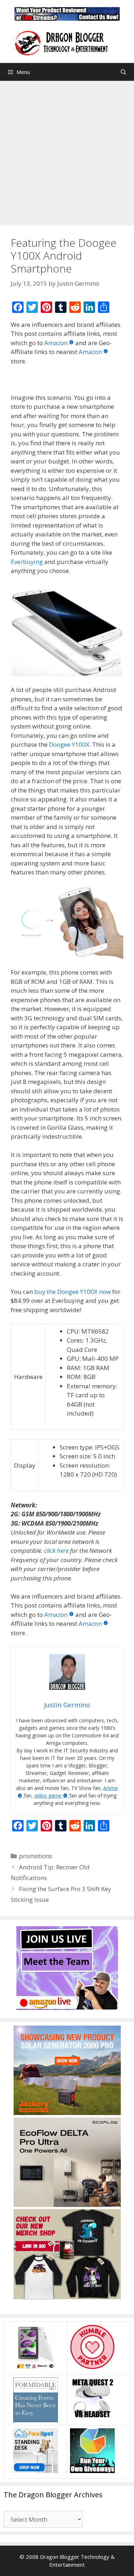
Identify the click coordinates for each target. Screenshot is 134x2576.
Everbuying (27, 562)
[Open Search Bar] (123, 72)
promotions (36, 1856)
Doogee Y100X (69, 744)
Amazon (56, 343)
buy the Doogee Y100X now (73, 1292)
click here (56, 1550)
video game (48, 1795)
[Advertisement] (67, 151)
